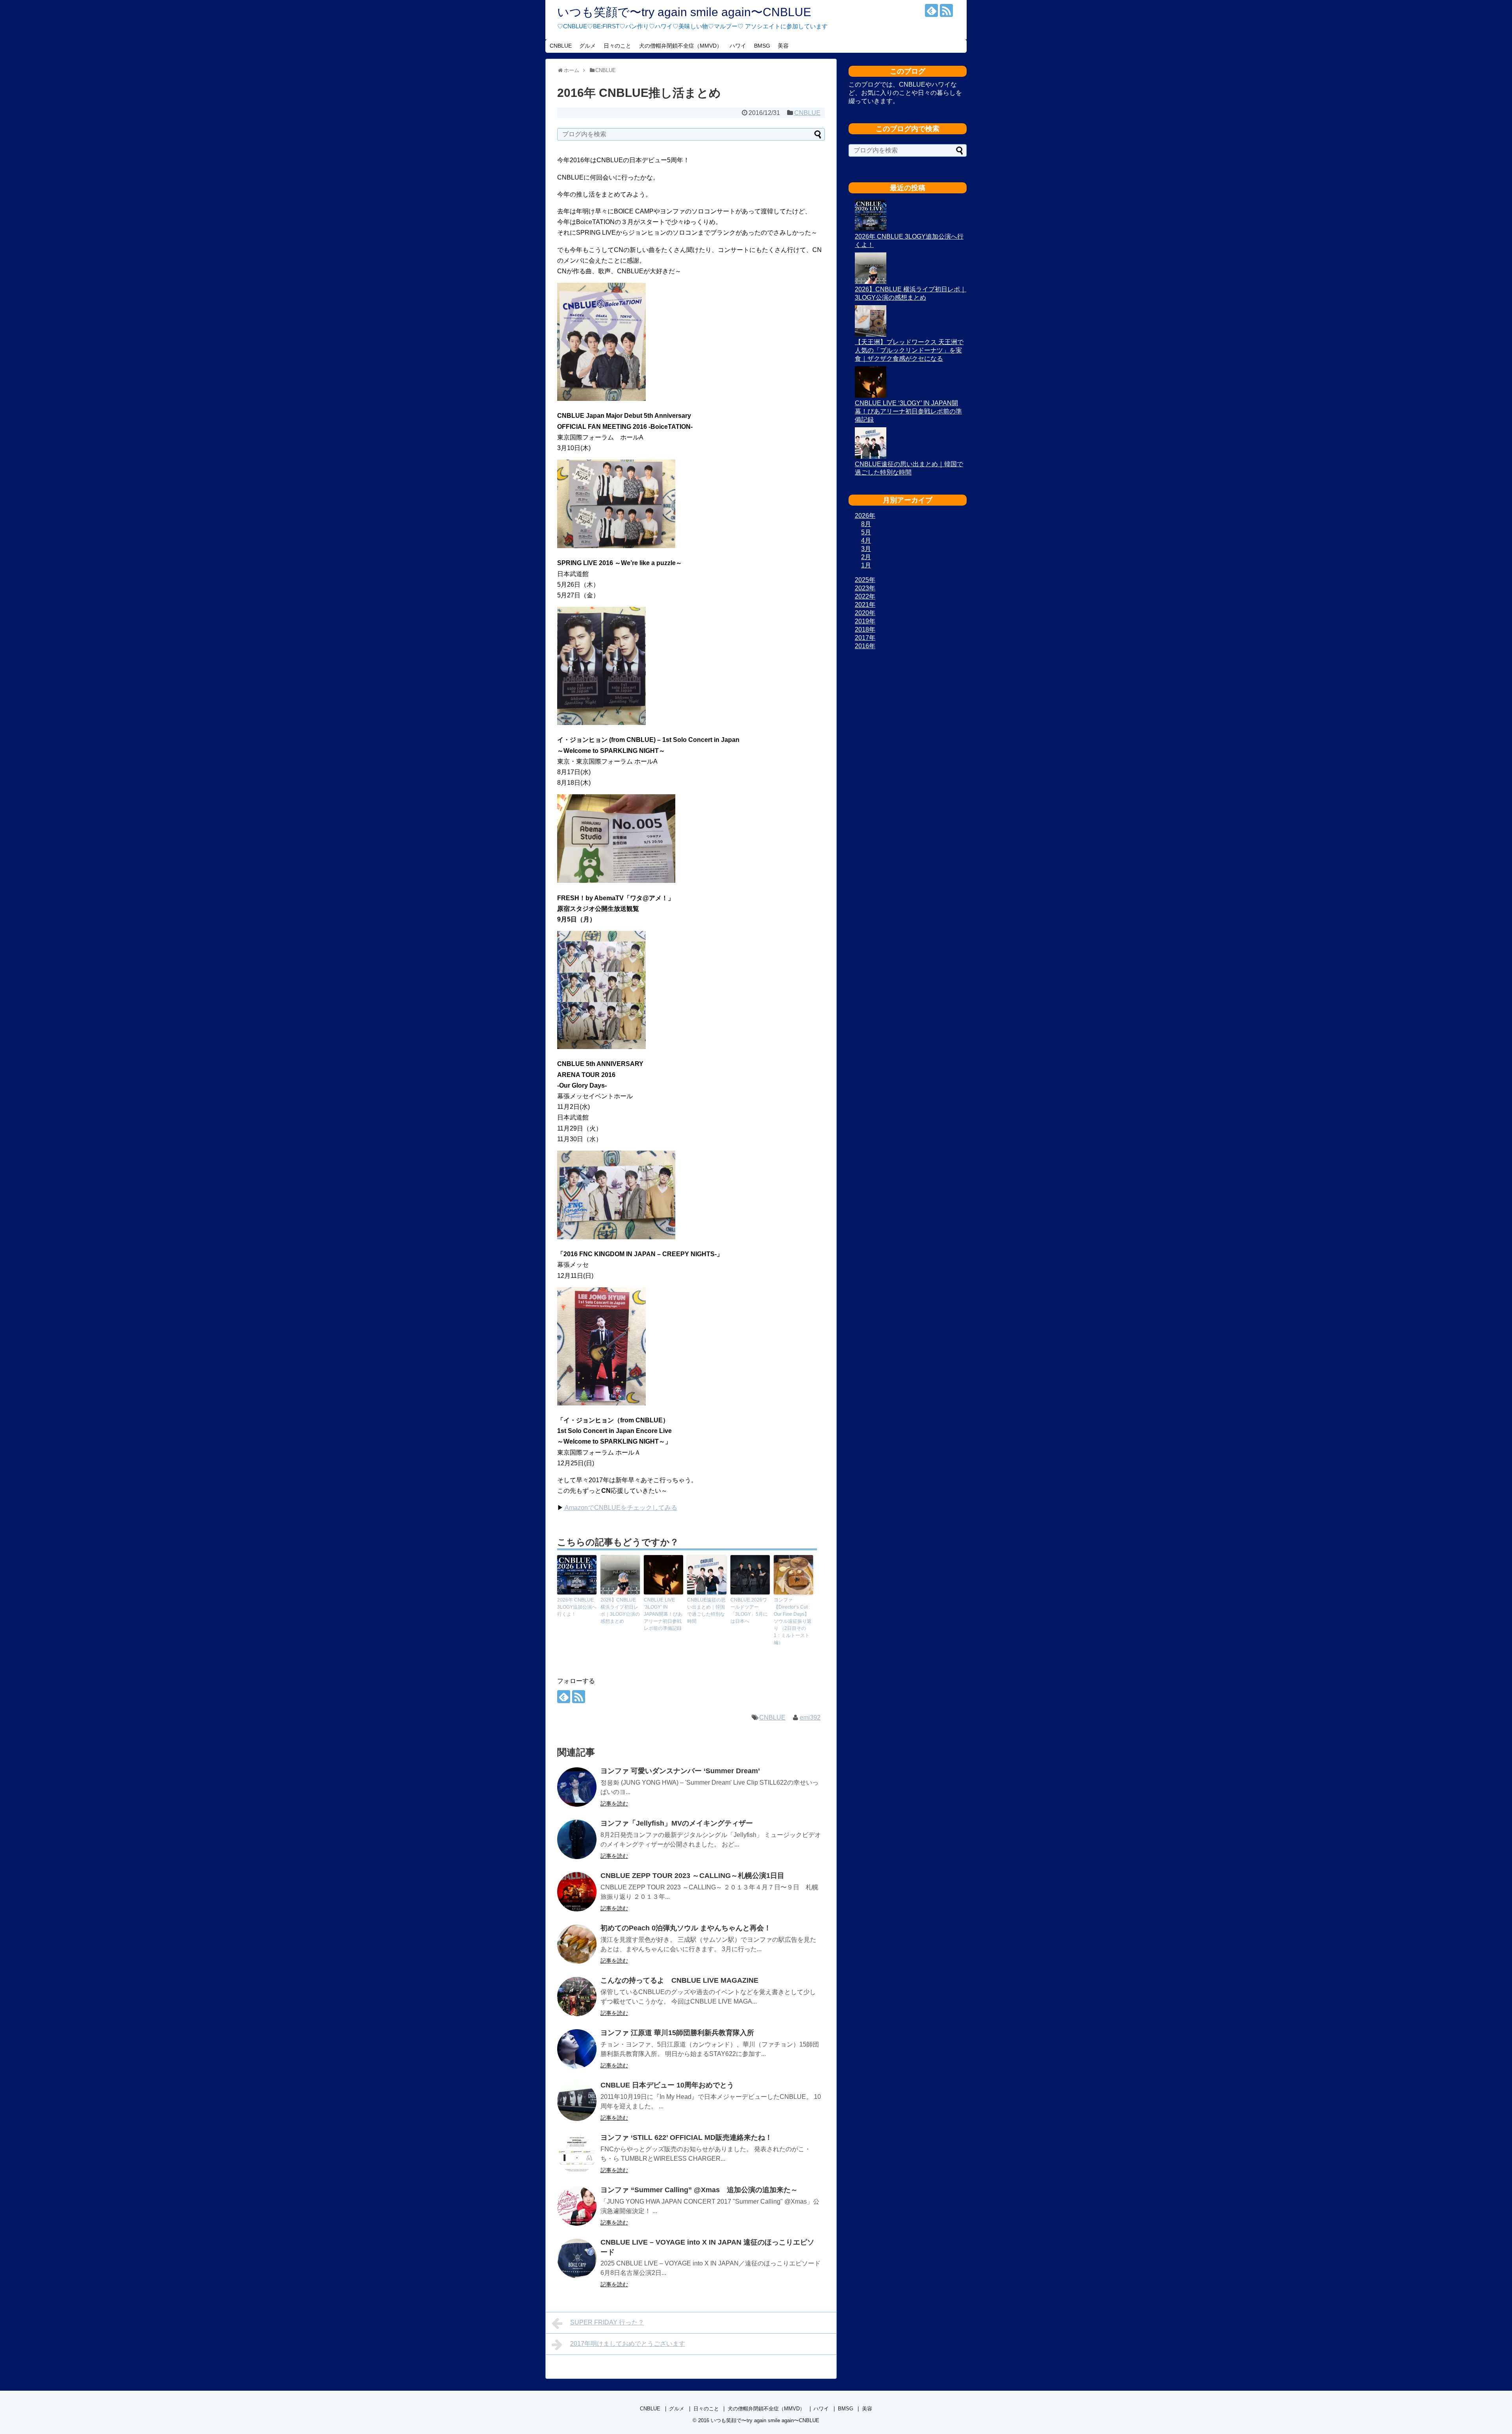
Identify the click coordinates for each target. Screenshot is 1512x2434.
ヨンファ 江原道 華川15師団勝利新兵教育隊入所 (677, 2033)
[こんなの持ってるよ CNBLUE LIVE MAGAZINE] (577, 1997)
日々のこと (617, 46)
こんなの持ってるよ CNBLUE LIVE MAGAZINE (679, 1980)
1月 (866, 565)
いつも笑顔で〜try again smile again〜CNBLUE (684, 12)
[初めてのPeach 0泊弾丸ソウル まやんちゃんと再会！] (577, 1944)
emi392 (810, 1718)
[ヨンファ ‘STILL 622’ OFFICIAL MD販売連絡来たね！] (577, 2154)
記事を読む (614, 1804)
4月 (866, 540)
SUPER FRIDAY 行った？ (607, 2322)
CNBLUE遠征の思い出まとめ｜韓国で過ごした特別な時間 (706, 1611)
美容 (783, 46)
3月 (866, 549)
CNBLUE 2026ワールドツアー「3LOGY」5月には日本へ (749, 1611)
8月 (866, 524)
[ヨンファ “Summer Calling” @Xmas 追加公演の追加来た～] (577, 2206)
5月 (866, 532)
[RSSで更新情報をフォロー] (946, 10)
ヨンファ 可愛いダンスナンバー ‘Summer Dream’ (680, 1771)
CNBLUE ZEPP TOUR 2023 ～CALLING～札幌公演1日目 (692, 1876)
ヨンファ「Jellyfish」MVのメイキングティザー (677, 1823)
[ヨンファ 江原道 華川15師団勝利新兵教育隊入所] (577, 2049)
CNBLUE (561, 46)
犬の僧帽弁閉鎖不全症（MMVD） (681, 46)
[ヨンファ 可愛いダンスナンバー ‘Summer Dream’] (577, 1787)
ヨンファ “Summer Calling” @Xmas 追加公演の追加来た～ (699, 2190)
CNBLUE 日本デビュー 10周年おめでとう (667, 2085)
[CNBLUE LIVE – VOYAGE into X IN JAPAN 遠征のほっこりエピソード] (577, 2258)
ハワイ (738, 46)
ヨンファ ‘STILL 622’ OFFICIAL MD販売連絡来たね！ (686, 2137)
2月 (866, 557)
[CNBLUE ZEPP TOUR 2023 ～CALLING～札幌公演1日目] (577, 1892)
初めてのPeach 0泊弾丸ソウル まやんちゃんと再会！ (686, 1928)
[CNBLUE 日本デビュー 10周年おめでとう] (577, 2101)
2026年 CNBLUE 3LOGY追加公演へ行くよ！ (577, 1607)
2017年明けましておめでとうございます (628, 2344)
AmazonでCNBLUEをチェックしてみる (620, 1508)
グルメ (587, 46)
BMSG (762, 46)
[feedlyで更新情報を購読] (931, 10)
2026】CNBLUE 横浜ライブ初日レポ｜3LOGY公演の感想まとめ (620, 1611)
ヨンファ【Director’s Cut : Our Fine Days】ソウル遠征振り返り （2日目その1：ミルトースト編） (793, 1621)
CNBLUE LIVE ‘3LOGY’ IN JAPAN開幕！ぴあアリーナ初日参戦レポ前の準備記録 (663, 1614)
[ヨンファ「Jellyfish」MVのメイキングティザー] (577, 1839)
